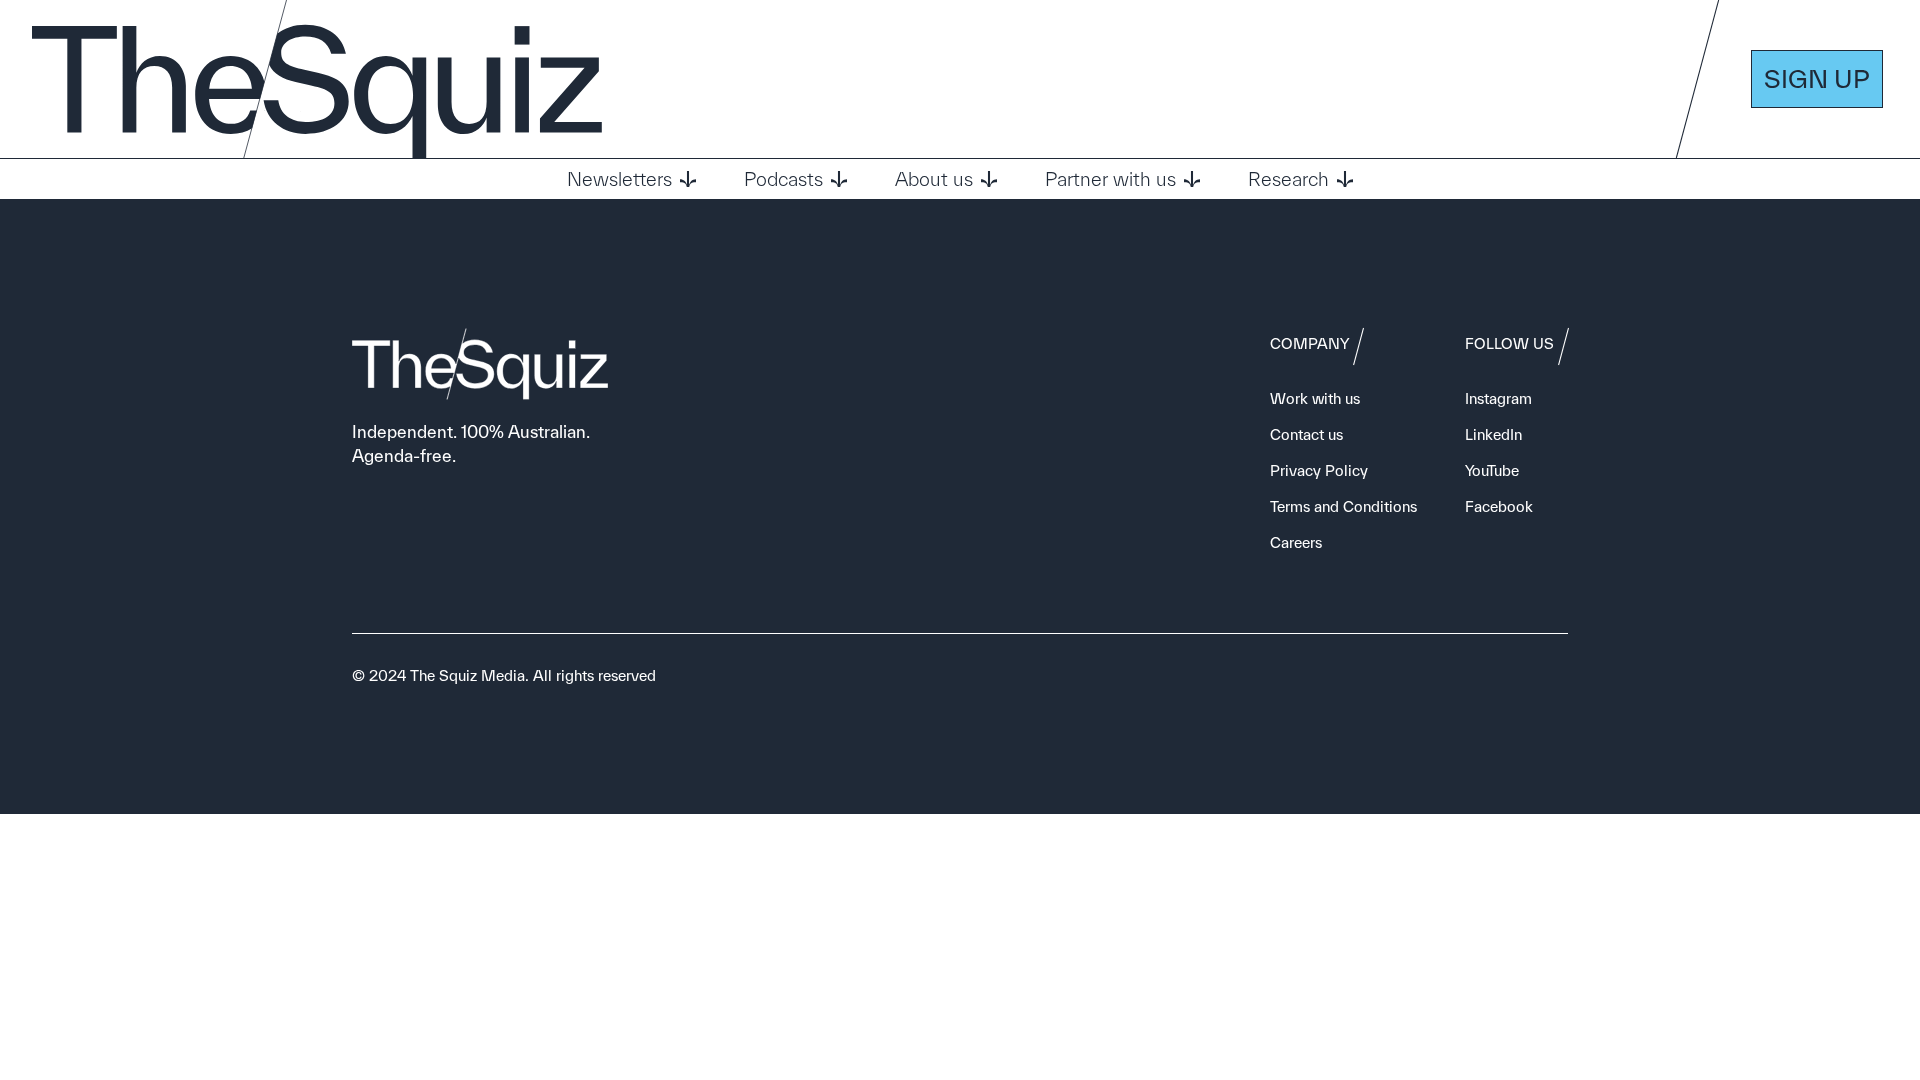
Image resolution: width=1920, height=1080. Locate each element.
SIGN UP (1817, 78)
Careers (1296, 542)
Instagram (1498, 398)
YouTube (1492, 470)
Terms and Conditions (1343, 506)
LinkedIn (1493, 434)
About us (934, 179)
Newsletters (619, 179)
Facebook (1499, 506)
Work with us (1315, 398)
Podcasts (783, 179)
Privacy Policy (1319, 470)
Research (1288, 179)
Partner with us (1110, 179)
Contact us (1306, 434)
